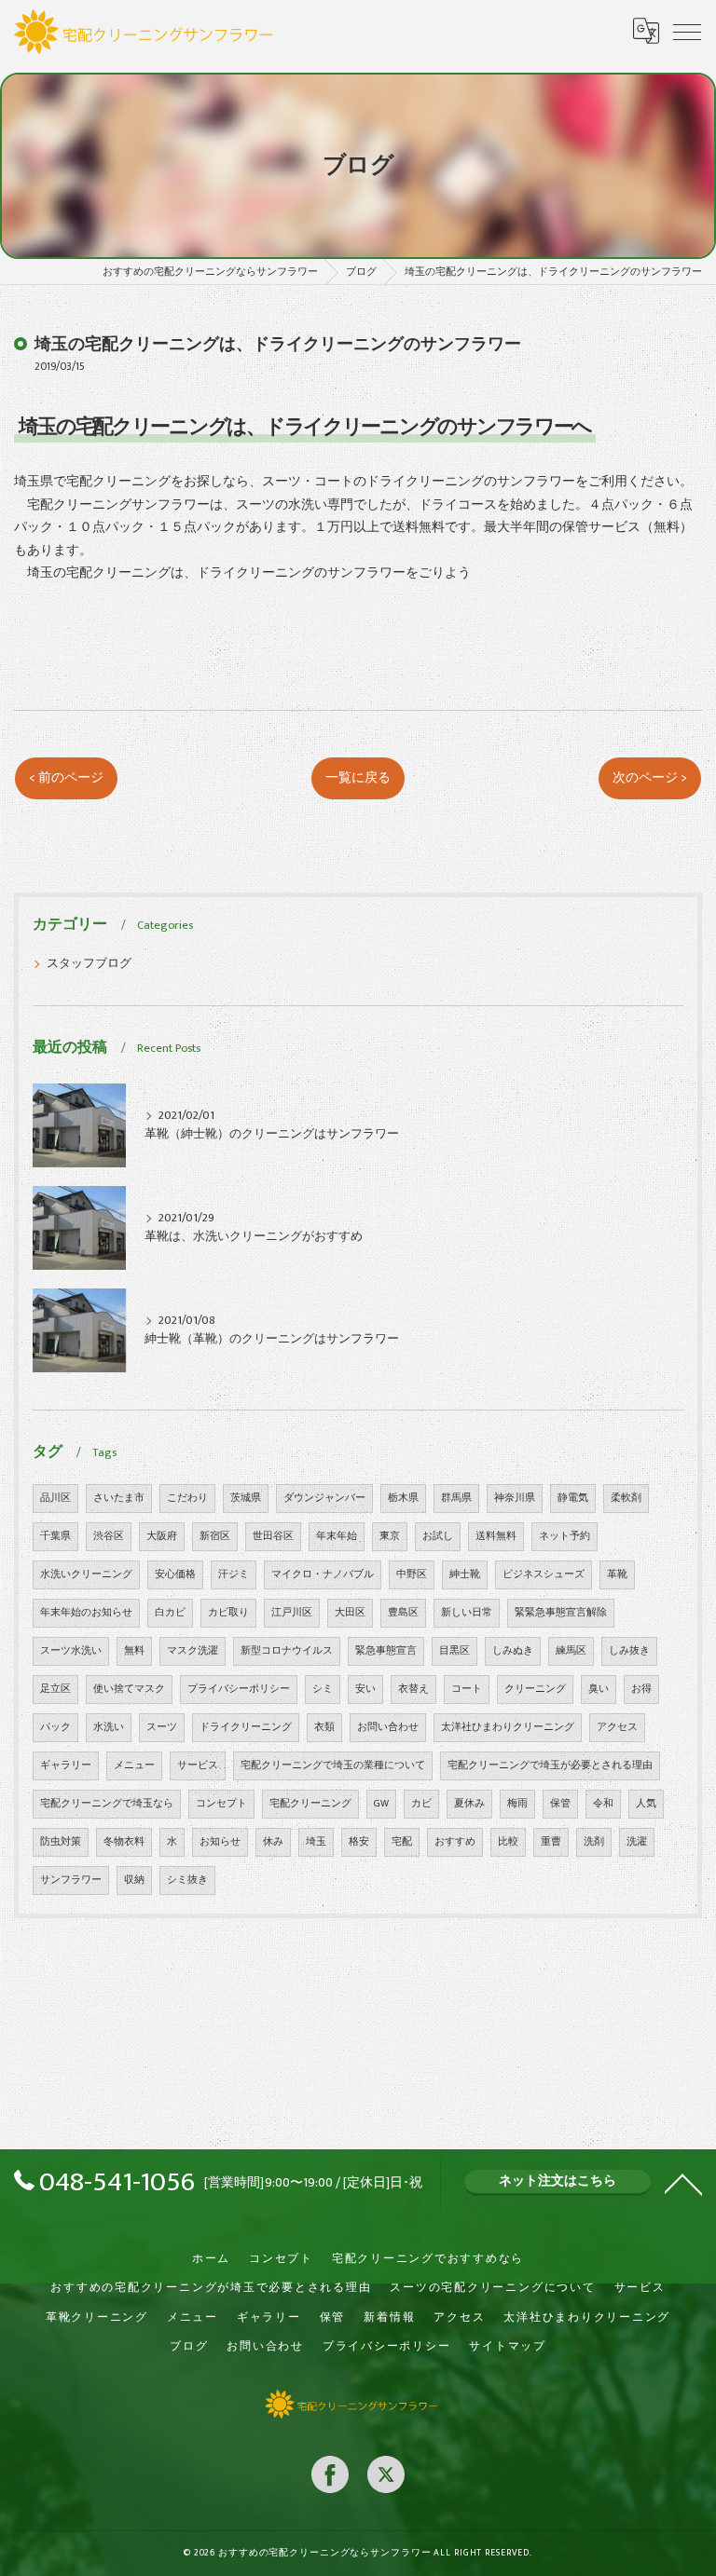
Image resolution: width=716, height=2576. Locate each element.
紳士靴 (465, 1574)
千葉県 (55, 1536)
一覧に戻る (358, 778)
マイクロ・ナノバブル (323, 1574)
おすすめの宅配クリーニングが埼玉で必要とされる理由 (211, 2288)
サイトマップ (508, 2346)
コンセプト (221, 1804)
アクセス (617, 1727)
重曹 (551, 1842)
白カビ (170, 1613)
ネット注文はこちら (558, 2181)
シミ (323, 1689)
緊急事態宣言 (386, 1651)
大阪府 (162, 1536)
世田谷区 (273, 1536)
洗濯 (637, 1842)
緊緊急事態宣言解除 (561, 1613)
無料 (134, 1651)
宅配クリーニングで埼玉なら (107, 1804)
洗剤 (594, 1842)
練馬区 (571, 1651)
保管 (560, 1804)
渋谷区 (109, 1536)
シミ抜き (187, 1880)
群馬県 (456, 1498)
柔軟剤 (626, 1498)
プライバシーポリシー (239, 1689)
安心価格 (175, 1574)
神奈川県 (515, 1498)
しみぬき (513, 1651)
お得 (641, 1689)
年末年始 (337, 1536)
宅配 (402, 1842)
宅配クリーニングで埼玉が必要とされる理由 (550, 1765)
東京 (390, 1536)
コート (467, 1689)
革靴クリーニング (97, 2317)
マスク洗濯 (193, 1651)
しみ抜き (629, 1651)
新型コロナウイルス (287, 1651)
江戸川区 (292, 1613)
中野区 (412, 1574)
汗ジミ (234, 1574)
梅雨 (517, 1804)
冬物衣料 (124, 1842)
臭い (599, 1689)
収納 (134, 1880)
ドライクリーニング (246, 1727)
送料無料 (496, 1536)
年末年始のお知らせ (86, 1613)
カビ (421, 1804)
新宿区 (215, 1536)
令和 (603, 1804)
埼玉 (316, 1842)
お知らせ (220, 1842)
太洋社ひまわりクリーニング (508, 1727)
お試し (438, 1536)
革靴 (617, 1574)
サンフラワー (71, 1880)
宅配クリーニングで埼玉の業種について (333, 1765)
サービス (198, 1765)
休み (273, 1842)
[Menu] (687, 31)
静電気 (573, 1498)
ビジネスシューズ (544, 1574)
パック (55, 1727)
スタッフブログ (89, 964)
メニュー (134, 1765)
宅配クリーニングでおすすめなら (428, 2259)
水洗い (109, 1727)
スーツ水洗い (71, 1651)
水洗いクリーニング (86, 1574)
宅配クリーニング (310, 1804)
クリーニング (535, 1689)
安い (365, 1689)
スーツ (162, 1727)
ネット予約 (565, 1536)
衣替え (413, 1689)
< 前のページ (66, 778)
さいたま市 (119, 1498)
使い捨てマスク (129, 1689)
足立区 (55, 1689)
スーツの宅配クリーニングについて (492, 2288)
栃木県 (403, 1498)
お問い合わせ (388, 1727)
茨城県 (246, 1498)
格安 (359, 1842)
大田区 (350, 1613)
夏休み (469, 1804)
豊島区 (403, 1613)
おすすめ (455, 1842)
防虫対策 (61, 1842)
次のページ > (650, 778)
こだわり (187, 1498)
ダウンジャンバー (324, 1498)
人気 (646, 1804)
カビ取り (228, 1613)
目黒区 (454, 1651)
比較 (508, 1842)
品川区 (55, 1498)
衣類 (324, 1727)
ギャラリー (66, 1765)
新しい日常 (467, 1613)
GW (381, 1804)
